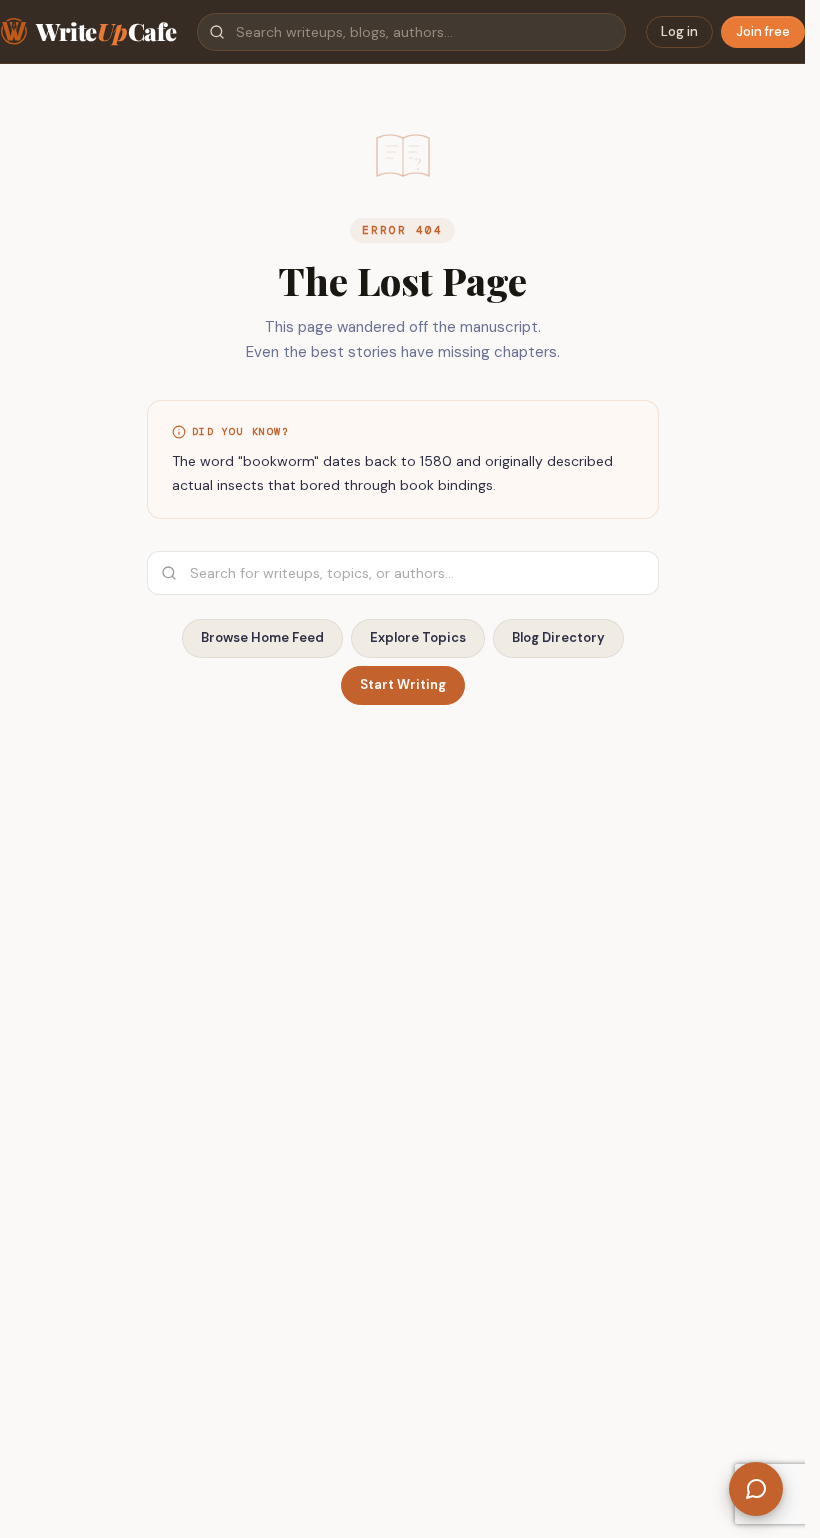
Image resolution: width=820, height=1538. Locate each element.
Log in (679, 31)
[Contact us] (756, 1489)
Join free (763, 31)
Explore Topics (418, 637)
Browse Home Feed (262, 637)
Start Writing (403, 684)
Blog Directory (558, 637)
